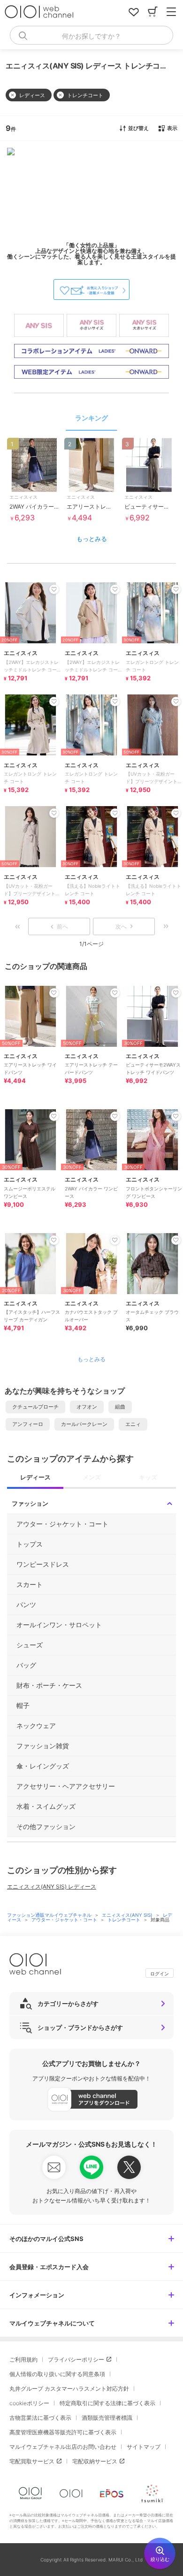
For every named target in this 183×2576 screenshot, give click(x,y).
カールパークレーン (84, 1424)
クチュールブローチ (35, 1407)
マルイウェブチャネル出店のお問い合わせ (63, 2447)
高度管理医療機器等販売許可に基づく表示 (63, 2432)
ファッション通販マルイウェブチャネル (50, 1915)
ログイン (160, 1974)
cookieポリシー (29, 2403)
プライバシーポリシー (76, 2359)
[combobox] (91, 35)
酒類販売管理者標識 (107, 2418)
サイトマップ (144, 2447)
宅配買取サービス (32, 2461)
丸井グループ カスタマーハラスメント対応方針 (69, 2389)
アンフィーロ (28, 1424)
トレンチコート (125, 1920)
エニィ (133, 1424)
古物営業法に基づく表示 (40, 2418)
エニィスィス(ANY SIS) (128, 1915)
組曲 (120, 1407)
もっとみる (92, 539)
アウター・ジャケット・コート (65, 1920)
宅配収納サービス (95, 2461)
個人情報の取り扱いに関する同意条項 (57, 2374)
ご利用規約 (23, 2359)
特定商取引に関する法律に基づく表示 (107, 2403)
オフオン (87, 1407)
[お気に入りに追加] (54, 993)
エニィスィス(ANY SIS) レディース (52, 1886)
